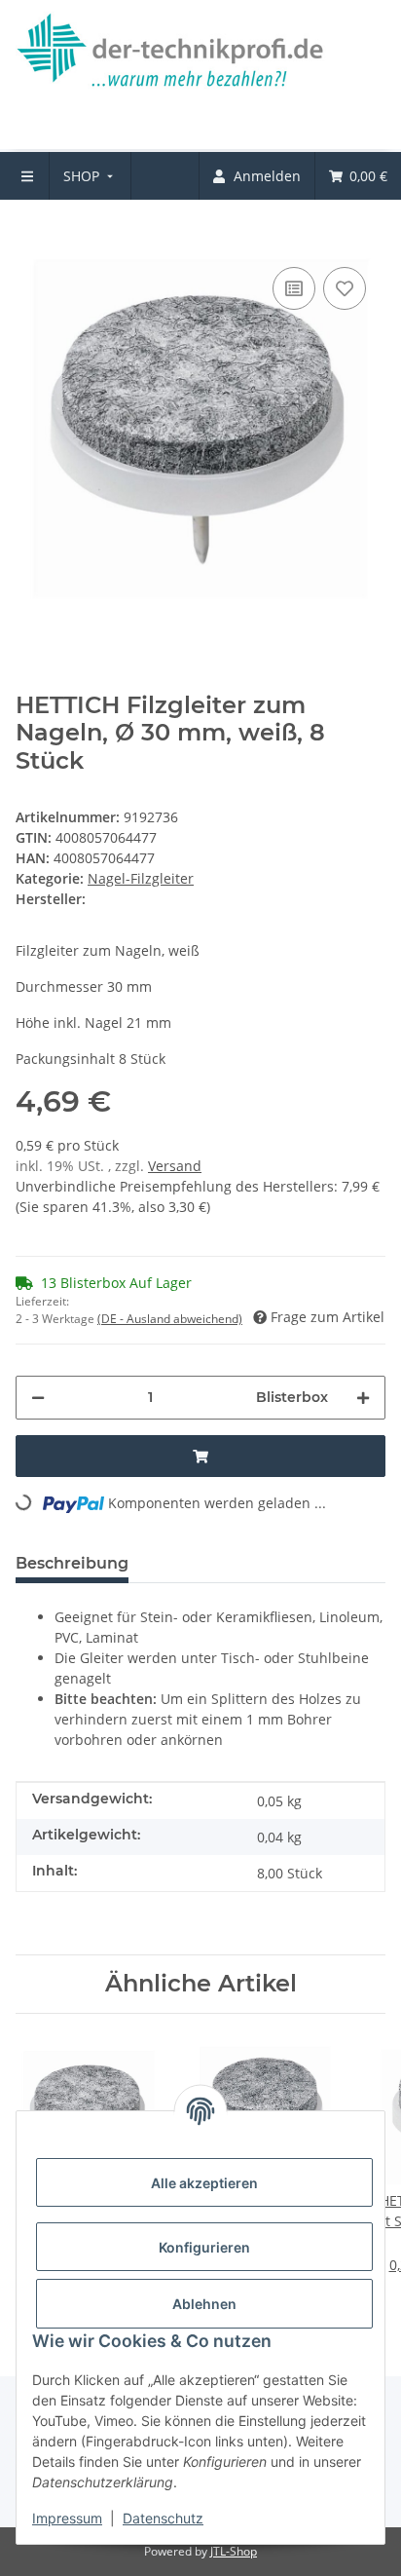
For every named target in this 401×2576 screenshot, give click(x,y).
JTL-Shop (234, 2551)
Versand (175, 1166)
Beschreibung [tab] (72, 1563)
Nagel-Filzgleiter (141, 878)
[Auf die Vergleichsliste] (294, 288)
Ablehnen (204, 2304)
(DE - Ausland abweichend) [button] (170, 1319)
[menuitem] (90, 176)
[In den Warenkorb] (31, 233)
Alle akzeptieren (204, 2183)
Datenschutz (163, 2518)
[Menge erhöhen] (363, 1398)
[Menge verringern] (38, 1398)
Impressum (67, 2518)
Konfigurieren (204, 2247)
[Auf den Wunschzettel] (345, 288)
